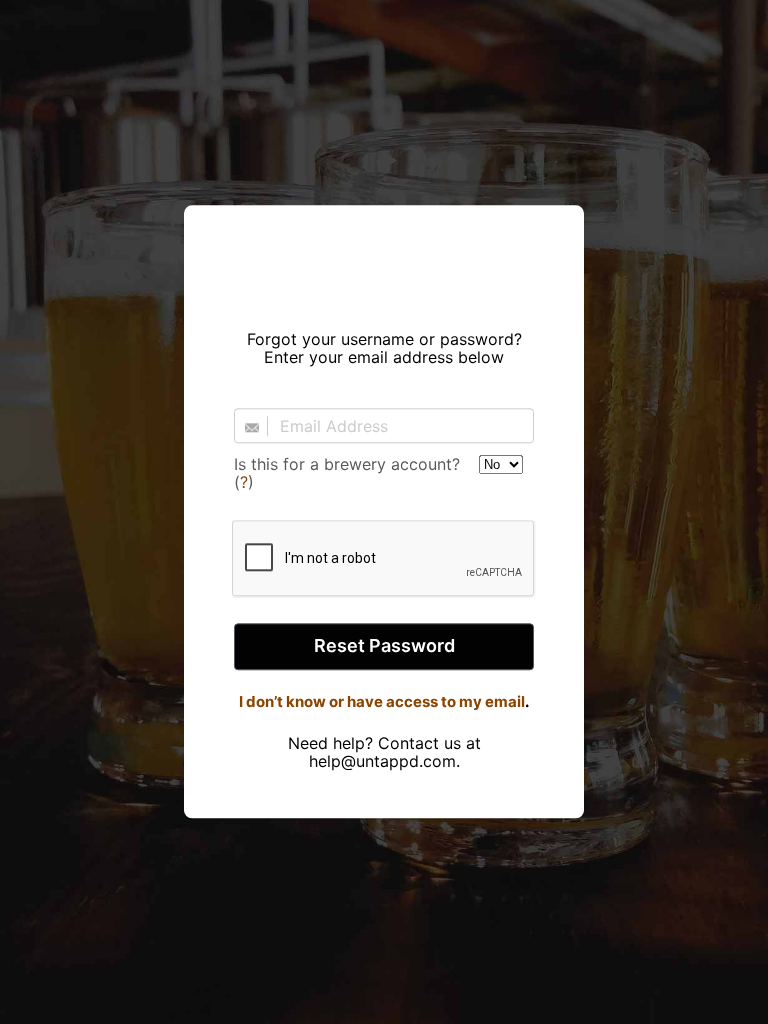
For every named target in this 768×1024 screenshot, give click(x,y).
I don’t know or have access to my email (382, 701)
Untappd (384, 261)
